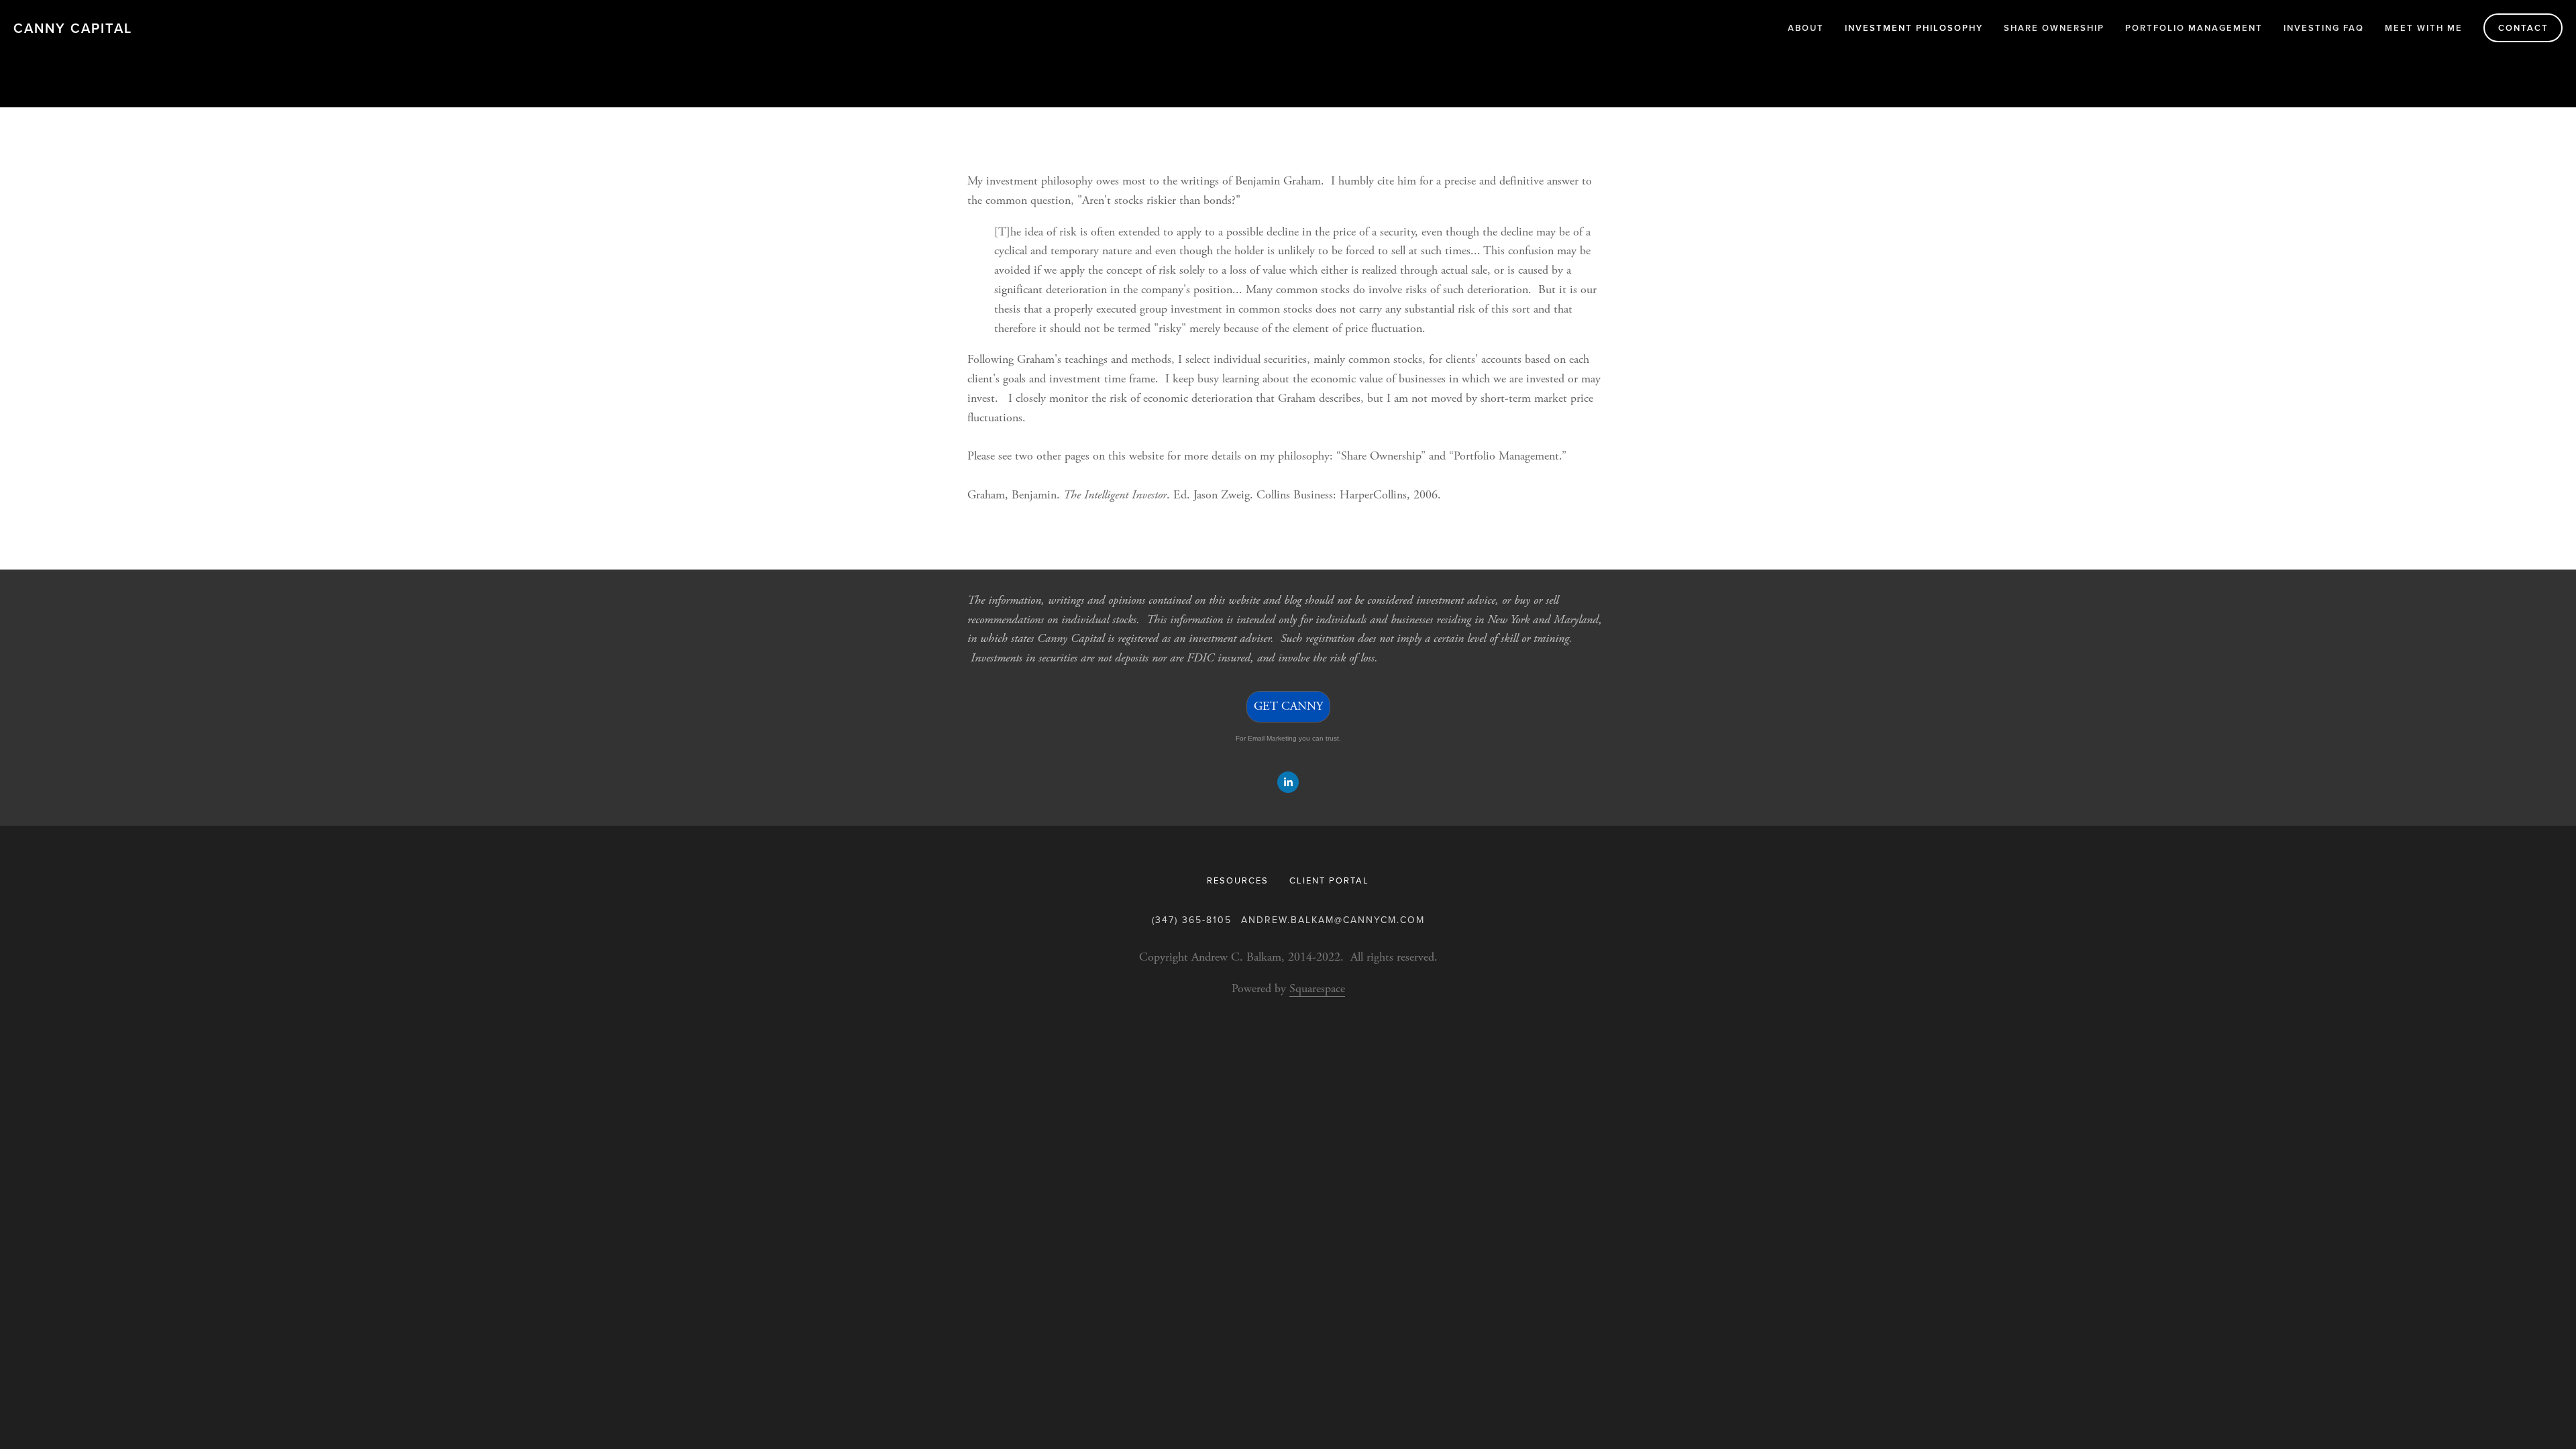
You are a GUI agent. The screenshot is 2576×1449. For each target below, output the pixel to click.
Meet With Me (2424, 28)
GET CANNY (1288, 706)
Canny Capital (73, 28)
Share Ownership (2054, 28)
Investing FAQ (2324, 28)
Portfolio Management (2194, 28)
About (1806, 28)
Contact (2523, 28)
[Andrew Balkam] (1288, 782)
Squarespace (1317, 988)
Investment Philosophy (1914, 28)
